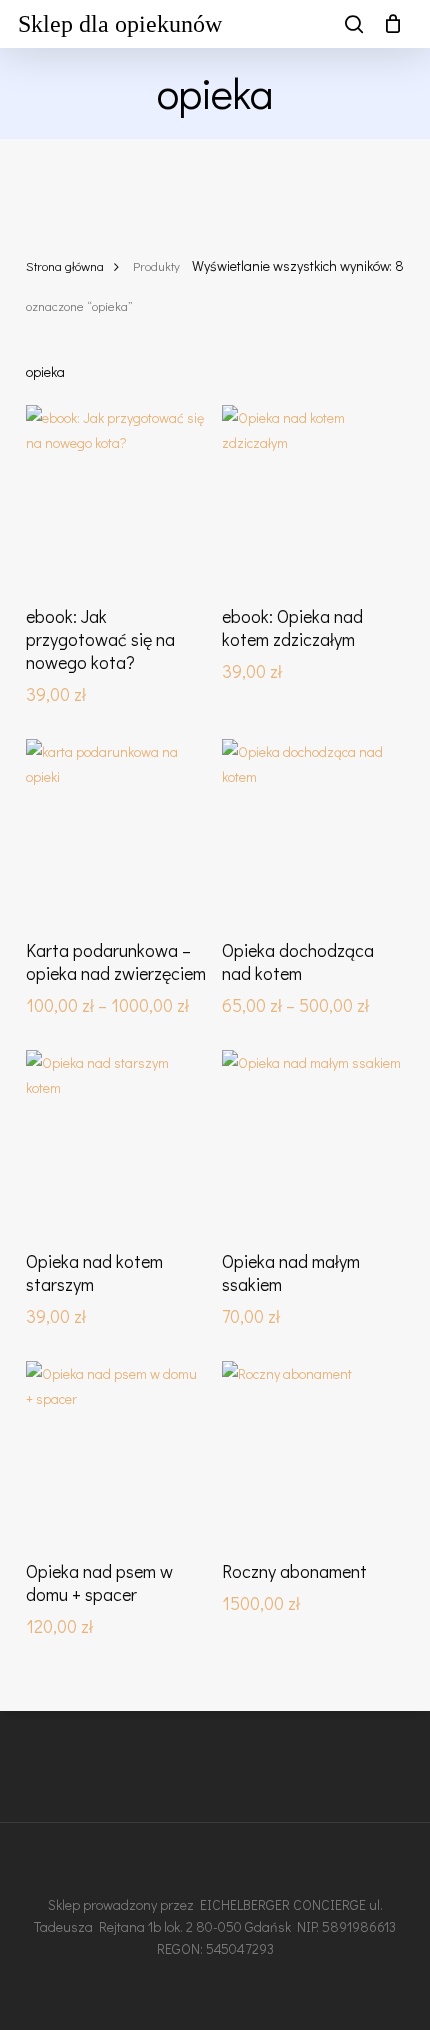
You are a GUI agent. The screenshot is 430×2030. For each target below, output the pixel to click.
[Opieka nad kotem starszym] (116, 1140)
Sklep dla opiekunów (120, 24)
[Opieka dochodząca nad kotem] (312, 829)
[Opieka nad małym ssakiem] (312, 1140)
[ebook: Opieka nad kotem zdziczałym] (312, 495)
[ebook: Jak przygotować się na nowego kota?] (116, 495)
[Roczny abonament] (312, 1451)
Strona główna (65, 266)
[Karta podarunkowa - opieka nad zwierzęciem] (116, 829)
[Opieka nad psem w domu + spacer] (116, 1451)
